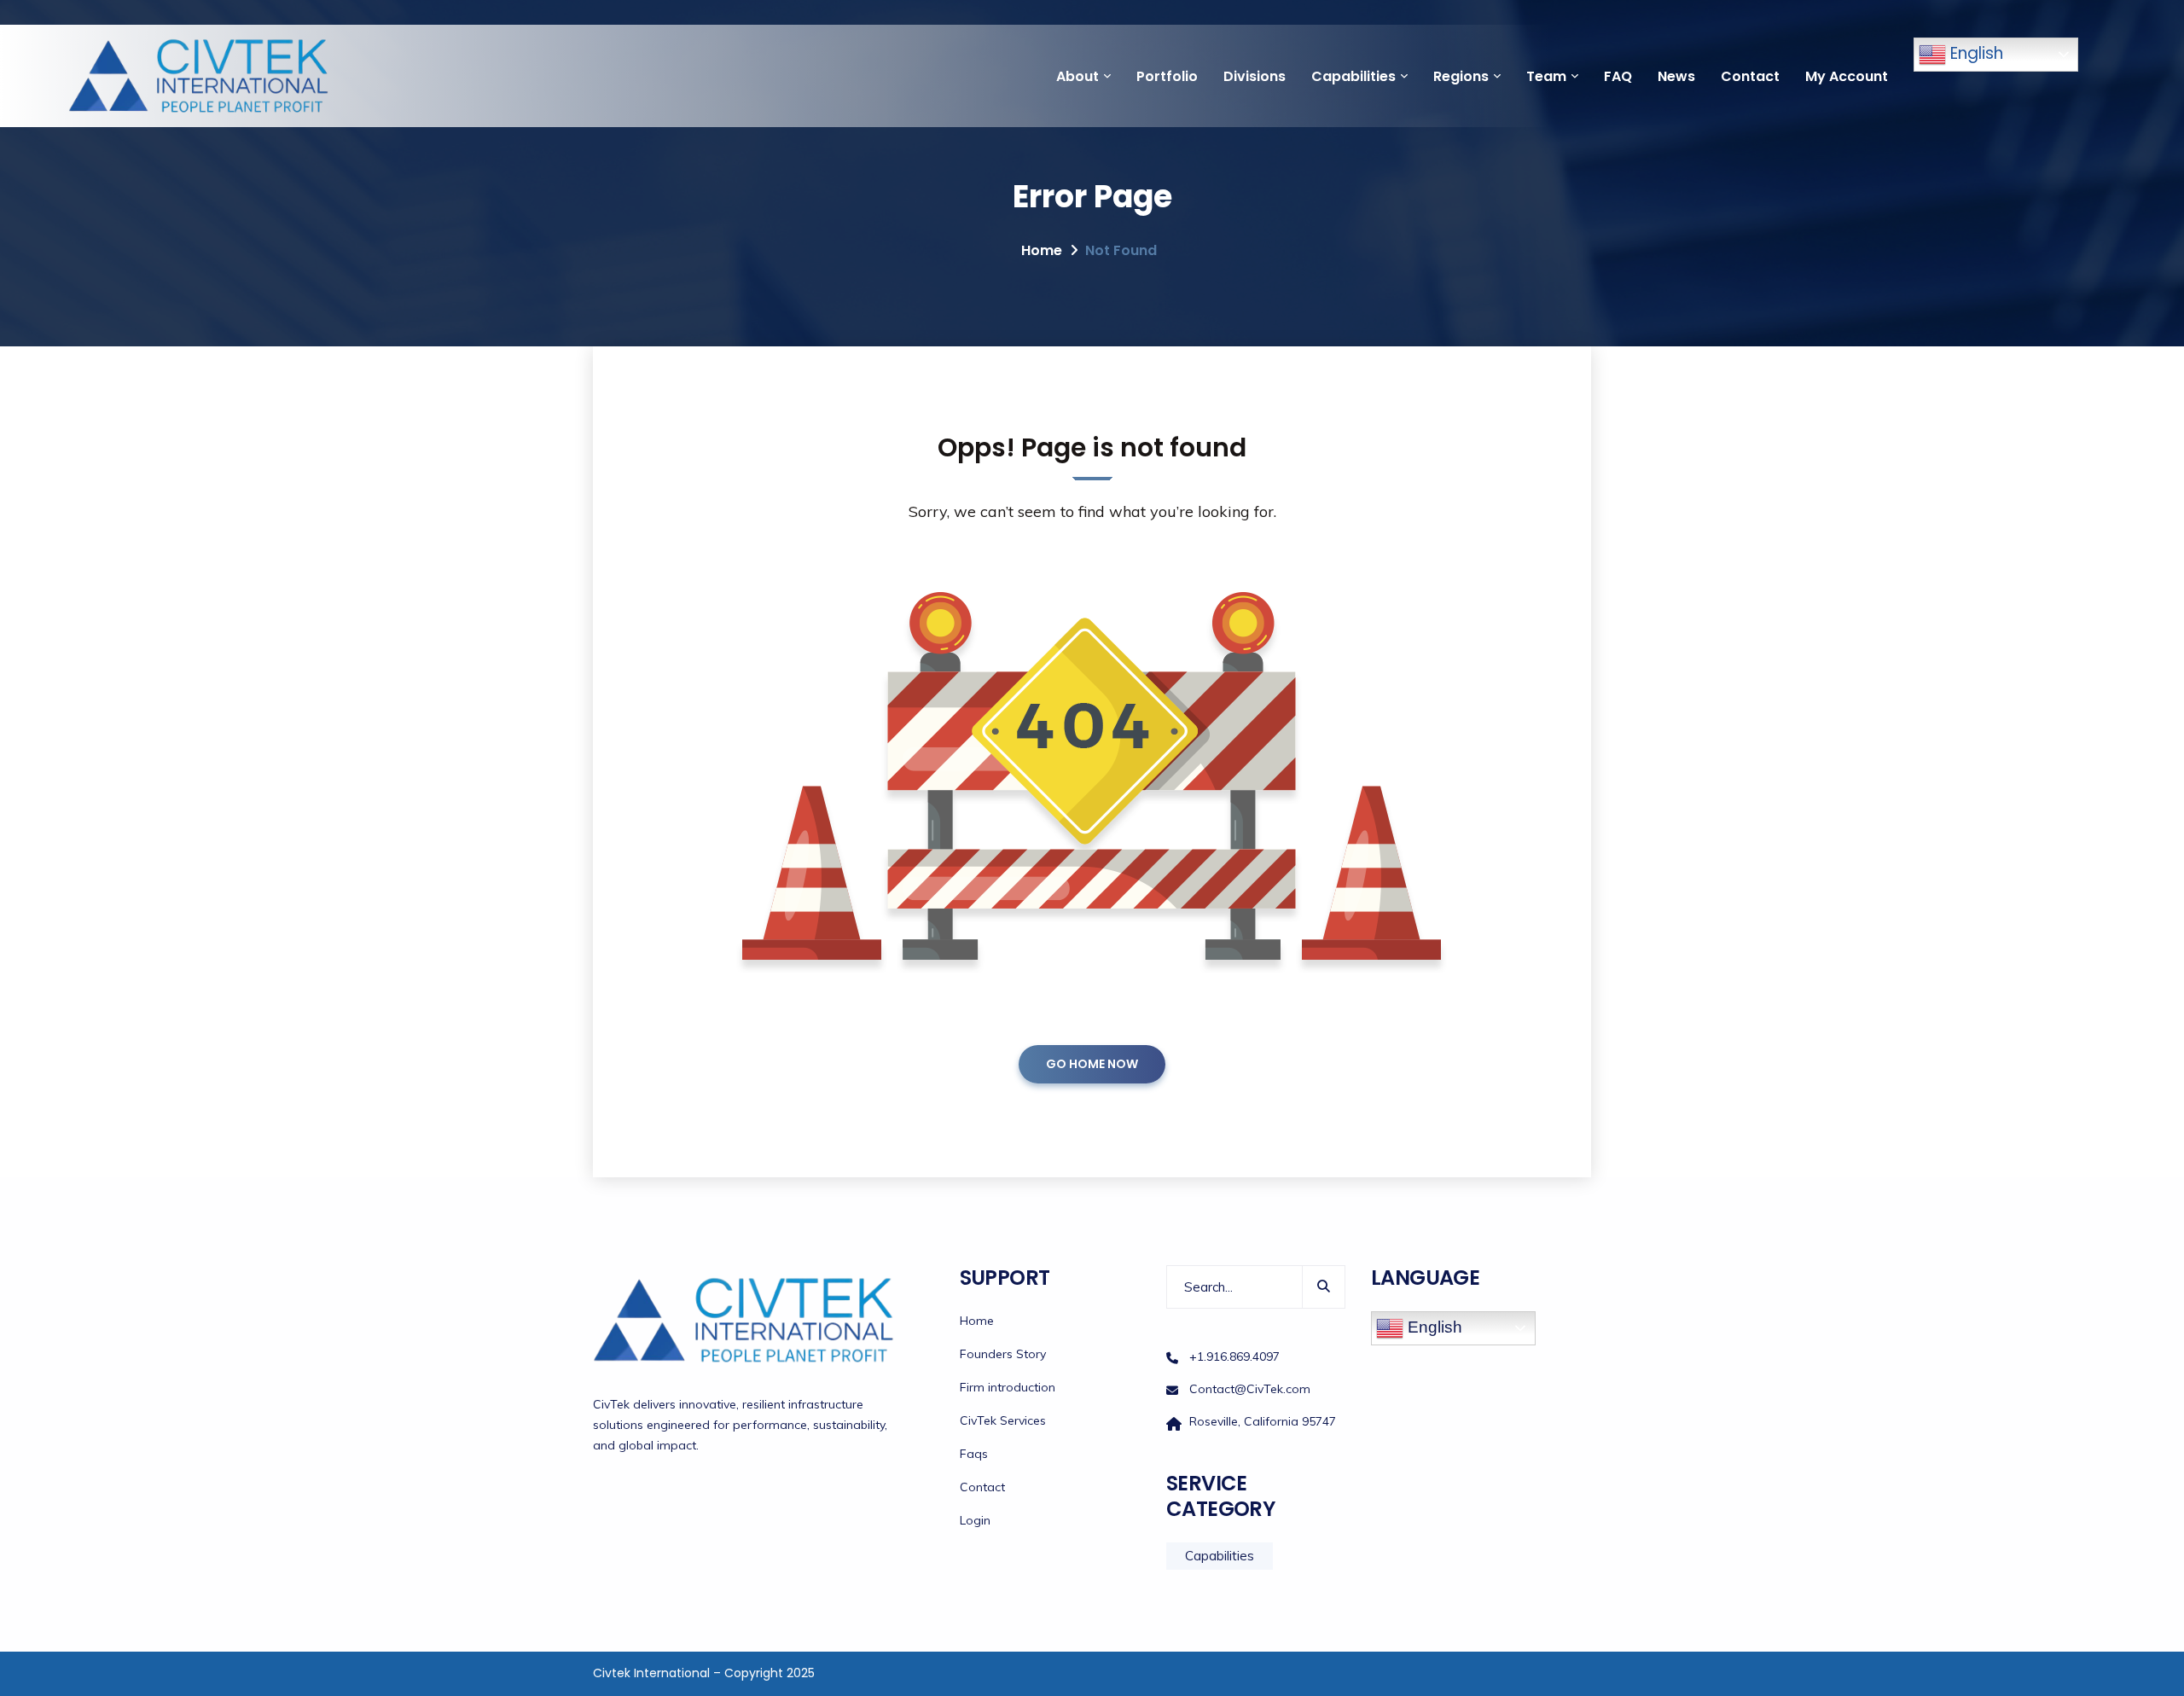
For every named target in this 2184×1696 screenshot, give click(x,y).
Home (1042, 250)
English (1975, 53)
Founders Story (1003, 1354)
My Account (1847, 76)
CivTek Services (1003, 1420)
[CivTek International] (199, 76)
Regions (1461, 76)
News (1676, 76)
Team (1546, 76)
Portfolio (1167, 76)
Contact (1750, 76)
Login (975, 1520)
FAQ (1618, 76)
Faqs (974, 1454)
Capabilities (1353, 76)
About (1077, 76)
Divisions (1255, 76)
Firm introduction (1008, 1387)
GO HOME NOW (1092, 1064)
